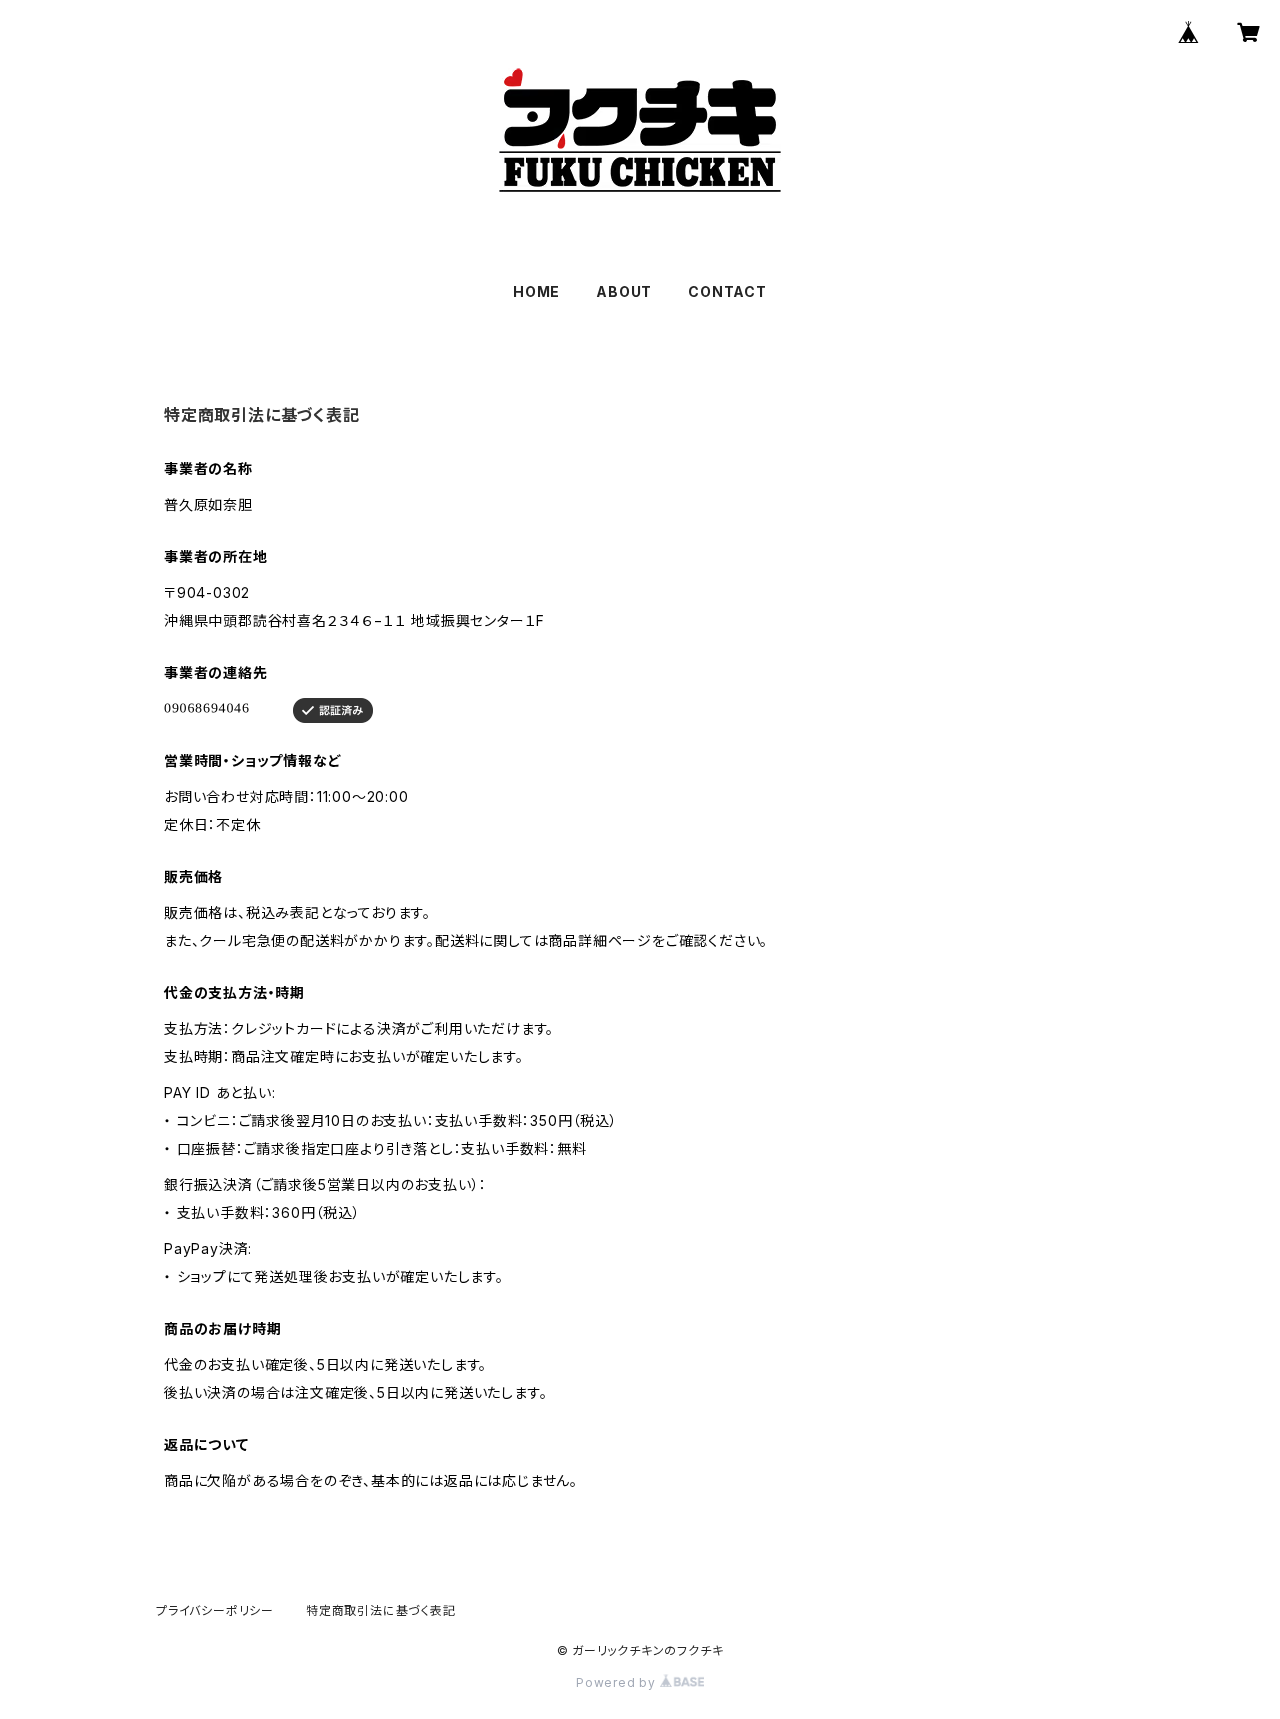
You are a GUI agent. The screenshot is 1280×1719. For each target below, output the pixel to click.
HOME (536, 291)
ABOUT (624, 291)
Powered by (618, 1682)
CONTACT (727, 291)
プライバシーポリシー (215, 1610)
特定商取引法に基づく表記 (381, 1610)
